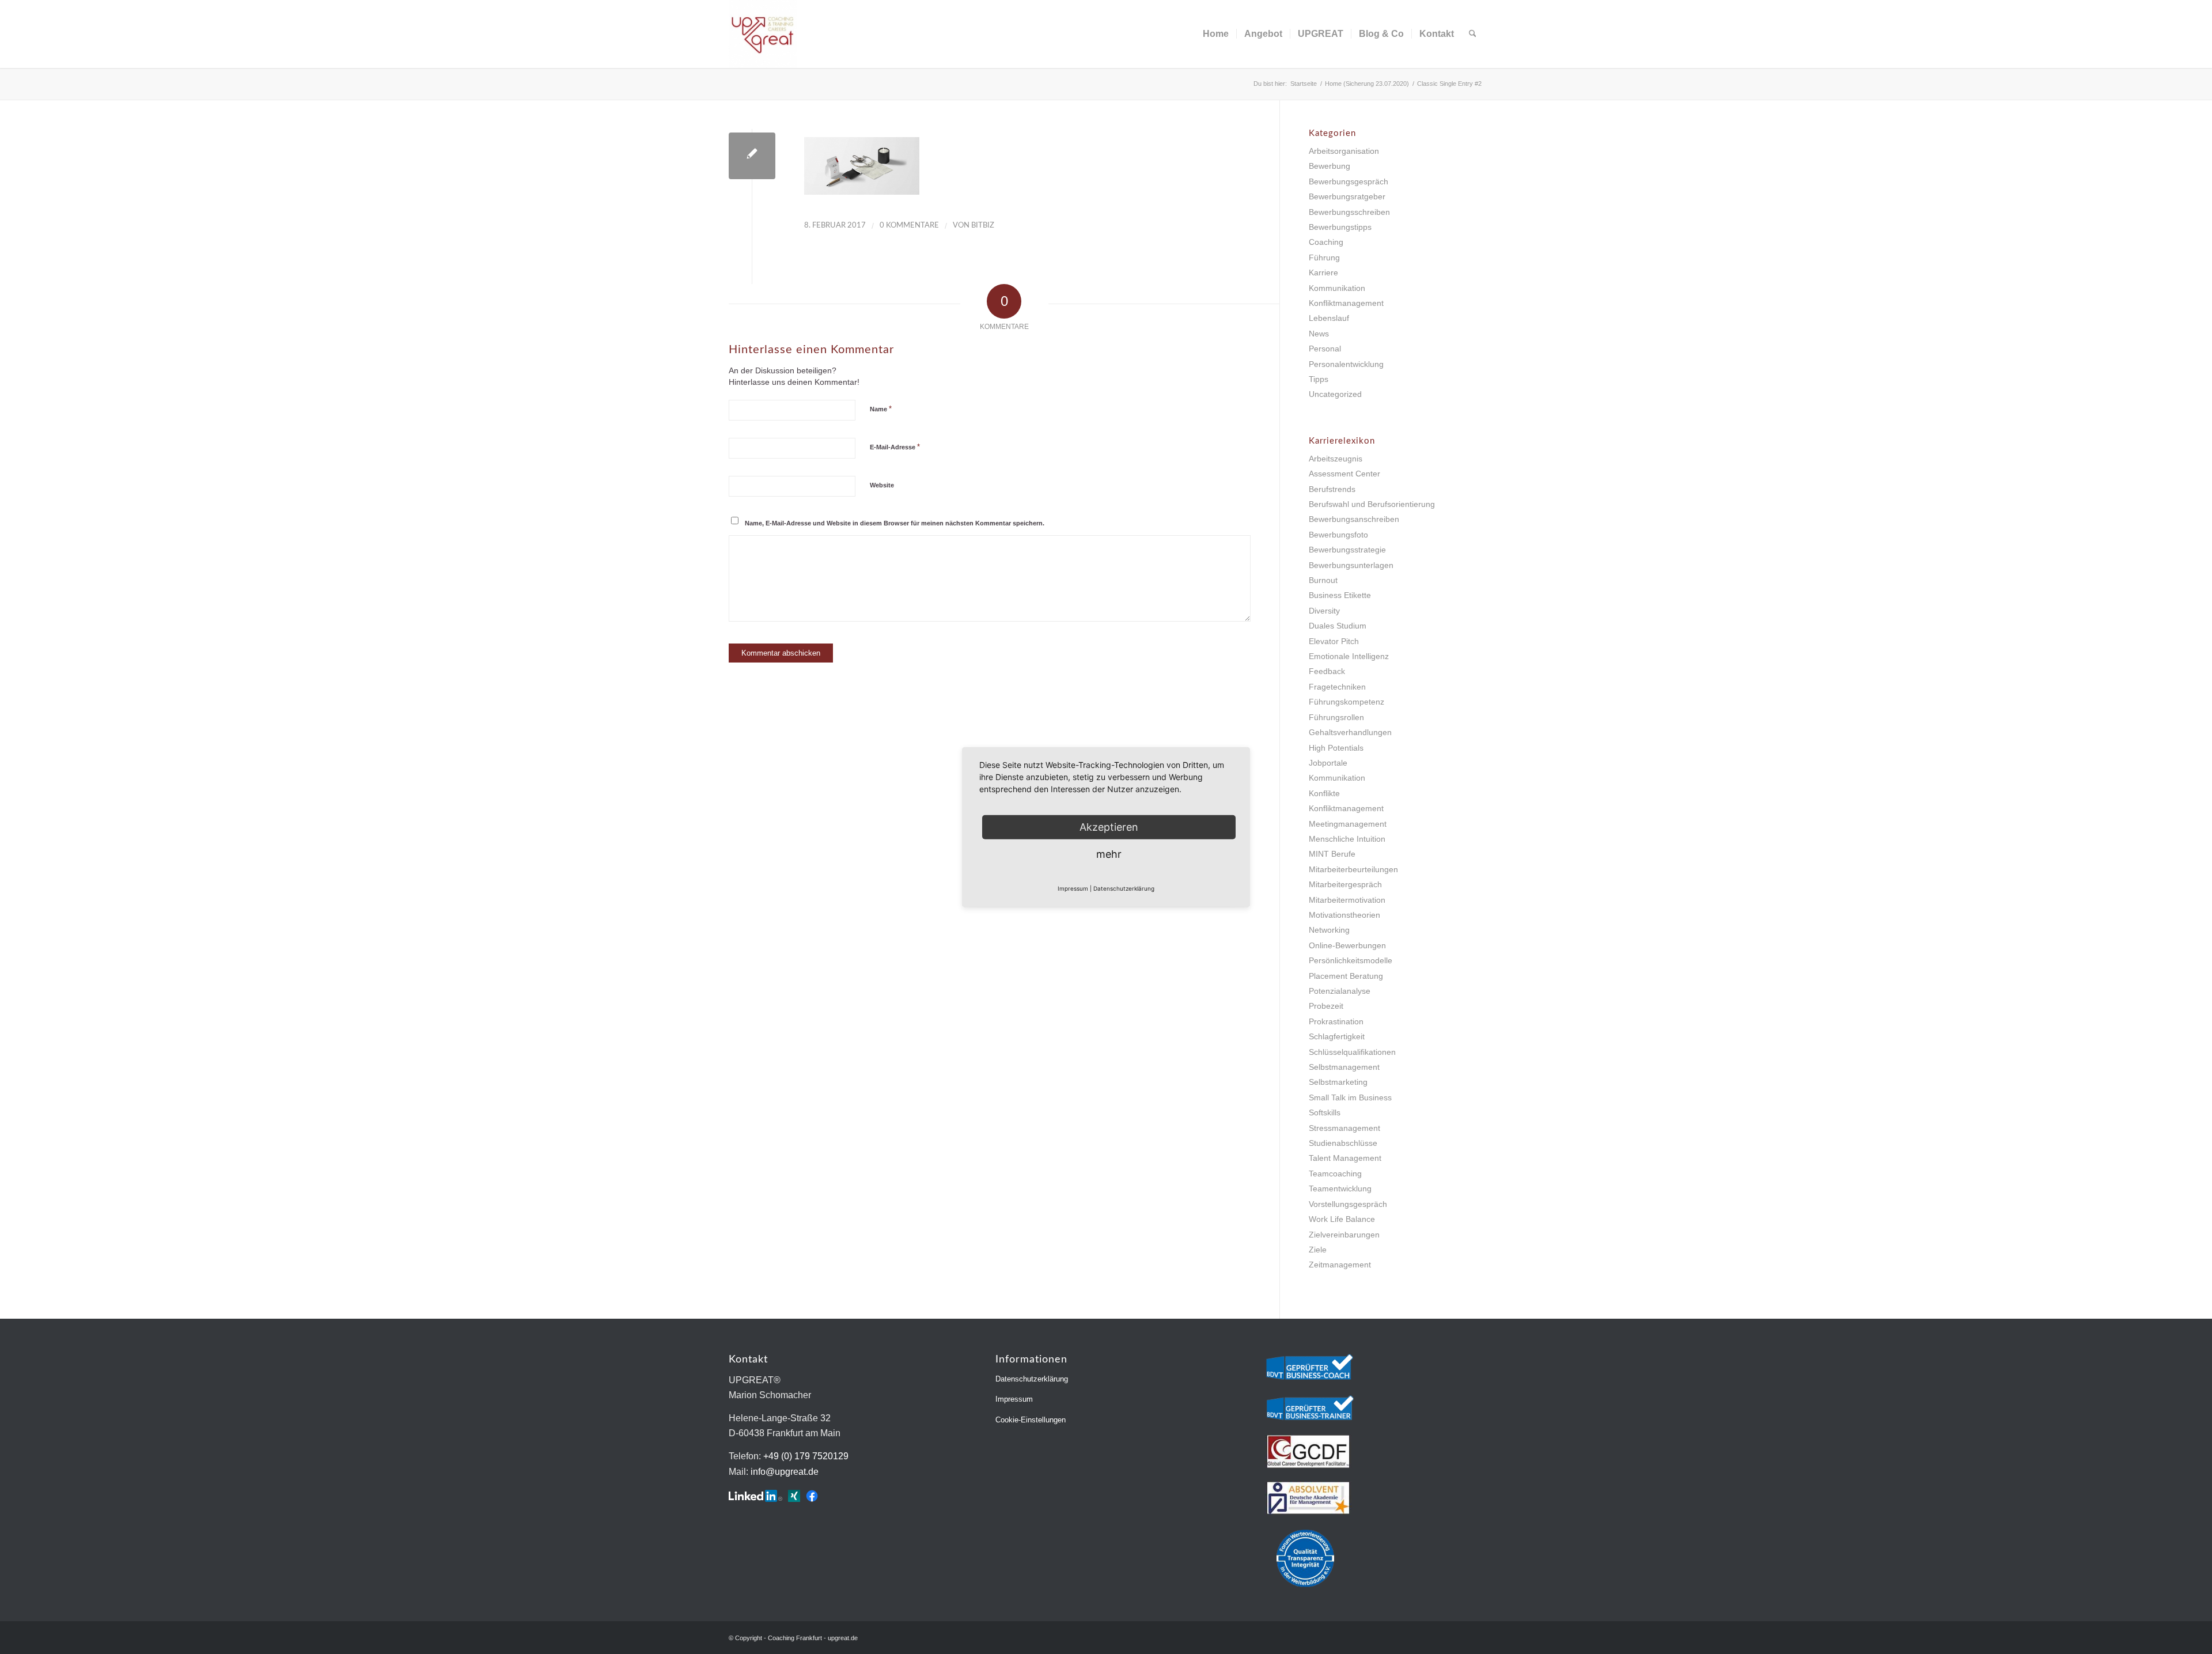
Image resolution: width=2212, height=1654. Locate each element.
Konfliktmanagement (1346, 303)
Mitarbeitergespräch (1345, 884)
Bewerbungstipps (1340, 227)
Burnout (1323, 580)
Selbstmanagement (1344, 1067)
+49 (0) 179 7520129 (806, 1456)
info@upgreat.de (785, 1472)
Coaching (1326, 242)
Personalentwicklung (1346, 364)
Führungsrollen (1336, 717)
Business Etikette (1340, 595)
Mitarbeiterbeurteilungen (1353, 869)
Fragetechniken (1337, 687)
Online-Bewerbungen (1347, 945)
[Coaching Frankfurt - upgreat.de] (763, 34)
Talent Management (1345, 1158)
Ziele (1318, 1250)
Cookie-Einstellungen (1031, 1420)
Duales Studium (1338, 626)
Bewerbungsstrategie (1347, 550)
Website (882, 485)
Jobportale (1328, 763)
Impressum (1014, 1399)
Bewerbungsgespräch (1349, 181)
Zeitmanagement (1340, 1265)
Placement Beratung (1346, 976)
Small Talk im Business (1350, 1097)
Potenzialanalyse (1340, 991)
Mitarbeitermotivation (1347, 900)
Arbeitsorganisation (1344, 151)
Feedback (1327, 671)
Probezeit (1326, 1006)
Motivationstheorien (1344, 915)
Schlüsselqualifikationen (1352, 1052)
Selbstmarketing (1338, 1082)
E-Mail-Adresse (895, 447)
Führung (1324, 258)
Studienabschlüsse (1343, 1143)
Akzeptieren (1109, 826)
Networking (1329, 930)
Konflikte (1324, 793)
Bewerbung (1330, 166)
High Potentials (1336, 748)
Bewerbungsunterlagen (1351, 565)
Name (881, 409)
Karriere (1323, 272)
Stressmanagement (1344, 1128)
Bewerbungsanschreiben (1354, 519)
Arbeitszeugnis (1336, 459)
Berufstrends (1332, 489)
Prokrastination (1336, 1021)
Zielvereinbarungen (1344, 1235)
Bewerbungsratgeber (1347, 196)
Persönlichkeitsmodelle (1351, 960)
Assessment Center (1344, 474)
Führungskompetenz (1346, 702)
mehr (1109, 854)
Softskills (1325, 1112)
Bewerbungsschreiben (1349, 212)
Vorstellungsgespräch (1348, 1204)
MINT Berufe (1332, 854)
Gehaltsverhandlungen (1350, 732)
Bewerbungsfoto (1338, 535)
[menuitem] (1216, 34)
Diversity (1324, 611)
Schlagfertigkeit (1337, 1036)
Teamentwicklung (1340, 1189)
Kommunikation (1337, 288)
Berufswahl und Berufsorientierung (1372, 504)
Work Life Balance (1342, 1219)
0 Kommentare (909, 226)
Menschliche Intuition (1347, 839)
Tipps (1319, 379)
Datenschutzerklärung (1032, 1379)
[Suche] (1473, 34)
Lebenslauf (1329, 318)
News (1319, 334)
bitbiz (983, 226)
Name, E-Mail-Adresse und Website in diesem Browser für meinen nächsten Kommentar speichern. (895, 523)
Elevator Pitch (1334, 641)
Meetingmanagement (1348, 824)
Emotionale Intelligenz (1349, 656)
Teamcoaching (1335, 1174)
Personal (1325, 349)
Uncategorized (1335, 394)
